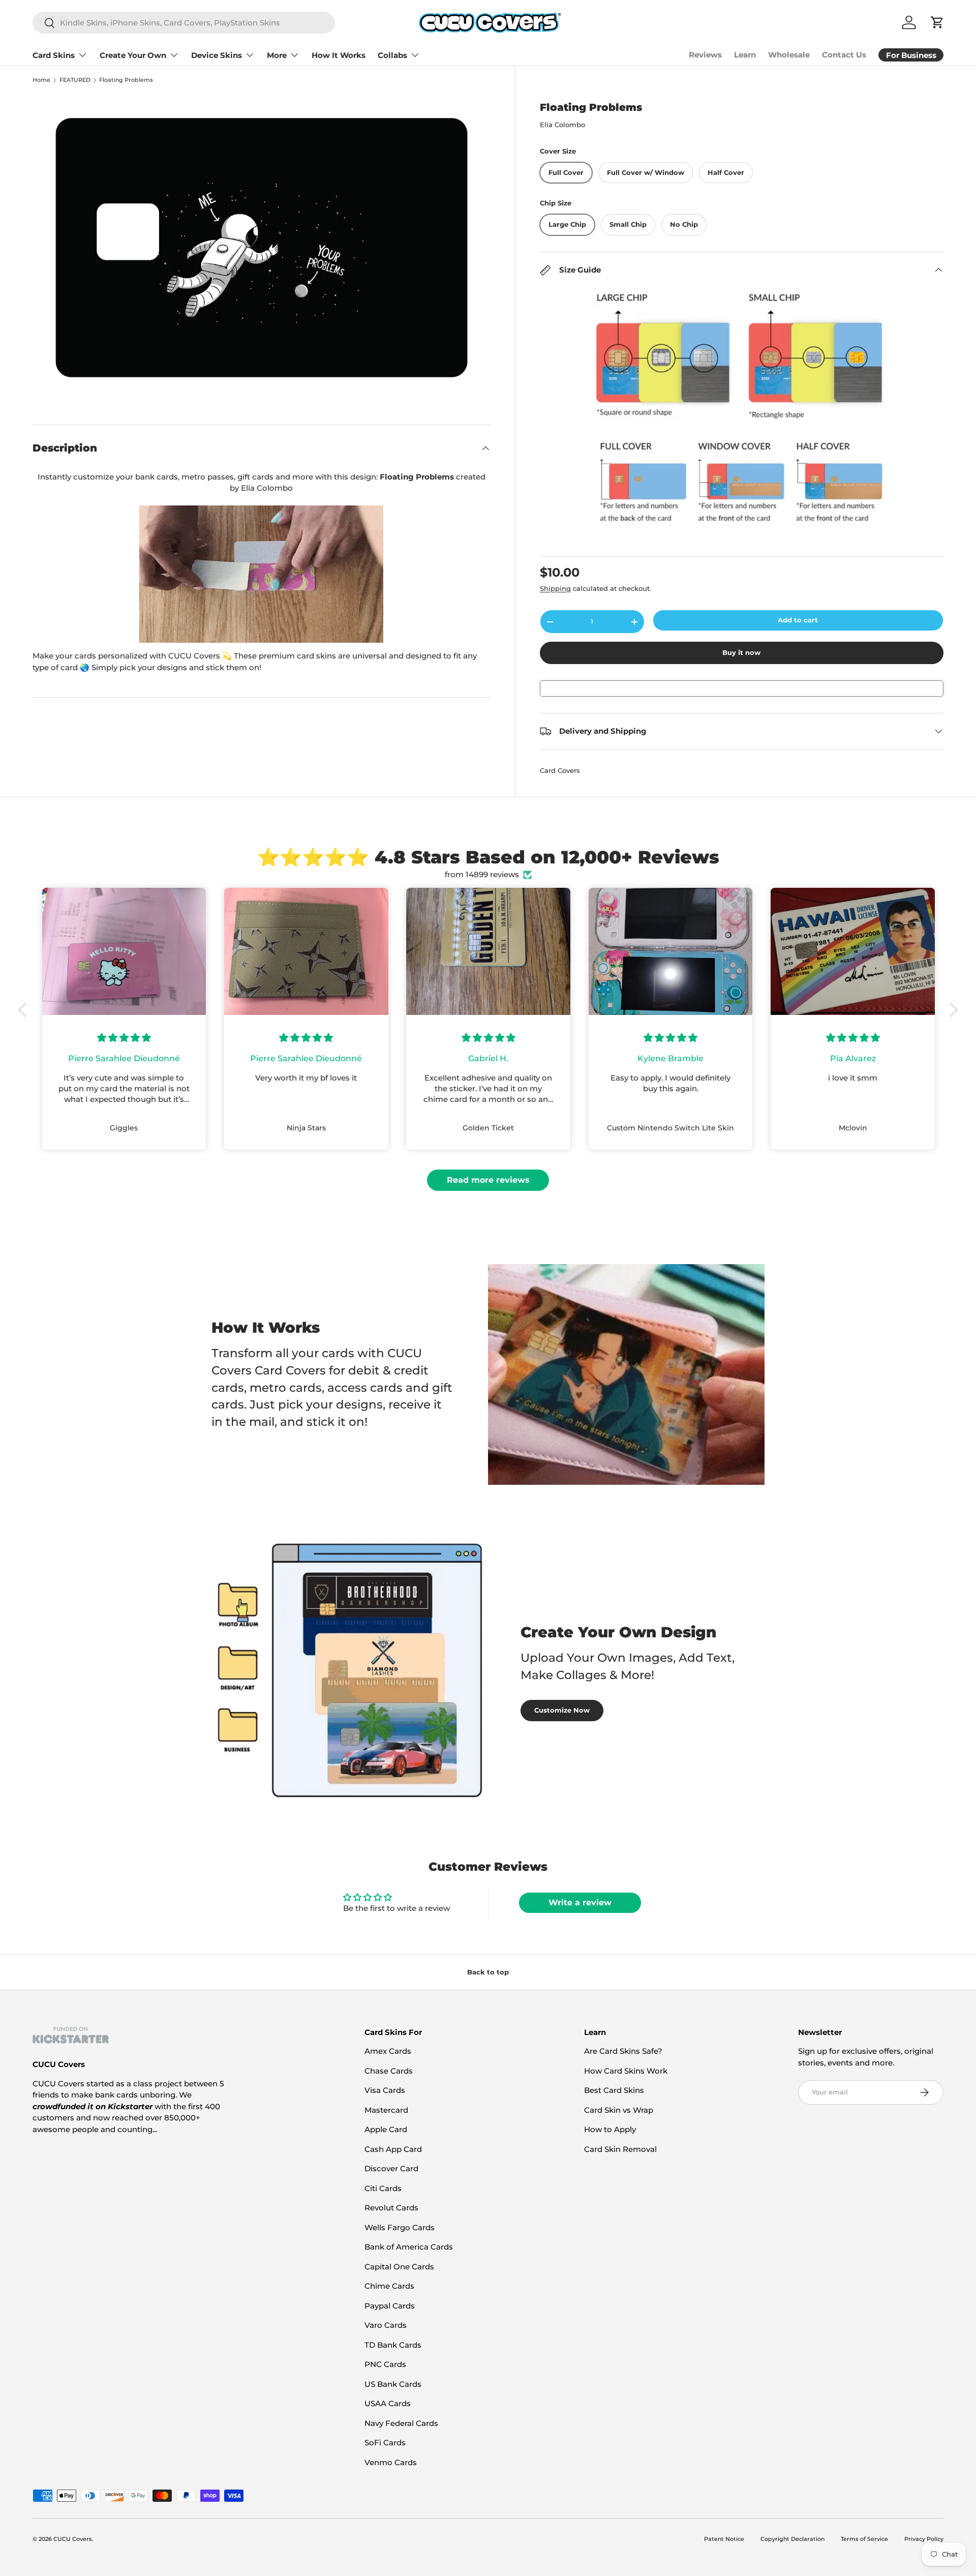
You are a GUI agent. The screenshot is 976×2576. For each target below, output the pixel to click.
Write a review (580, 1903)
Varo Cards (386, 2325)
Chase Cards (389, 2071)
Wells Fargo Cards (400, 2227)
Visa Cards (385, 2090)
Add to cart (798, 620)
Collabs (392, 55)
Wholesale (789, 55)
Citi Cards (383, 2188)
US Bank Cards (393, 2384)
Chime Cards (389, 2286)
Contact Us (844, 55)
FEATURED (75, 80)
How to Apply (610, 2129)
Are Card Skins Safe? (623, 2051)
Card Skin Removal (620, 2149)
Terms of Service (864, 2539)
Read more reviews (488, 1180)
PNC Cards (385, 2364)
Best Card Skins (614, 2090)
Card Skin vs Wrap (619, 2110)
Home (41, 80)
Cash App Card (393, 2149)
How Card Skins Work (626, 2071)
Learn (745, 55)
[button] (25, 1010)
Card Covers (560, 770)
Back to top (488, 1972)
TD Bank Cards (393, 2345)
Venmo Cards (391, 2462)
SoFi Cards (385, 2443)
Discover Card (391, 2168)
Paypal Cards (390, 2306)
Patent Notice (724, 2539)
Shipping (555, 588)
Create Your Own (133, 55)
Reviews (705, 55)
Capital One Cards (399, 2267)
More (277, 55)
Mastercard (386, 2110)
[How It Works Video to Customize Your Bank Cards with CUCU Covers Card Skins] (262, 574)
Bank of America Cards (409, 2247)
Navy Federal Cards (401, 2423)
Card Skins (54, 55)
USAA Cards (388, 2403)
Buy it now (741, 652)
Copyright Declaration (792, 2539)
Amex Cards (388, 2051)
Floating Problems (126, 80)
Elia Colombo (562, 125)
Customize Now (562, 1710)
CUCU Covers (73, 2539)
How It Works (339, 55)
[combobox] (184, 23)
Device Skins (217, 55)
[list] (262, 248)
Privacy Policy (924, 2539)
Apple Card (386, 2129)
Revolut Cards (391, 2208)
